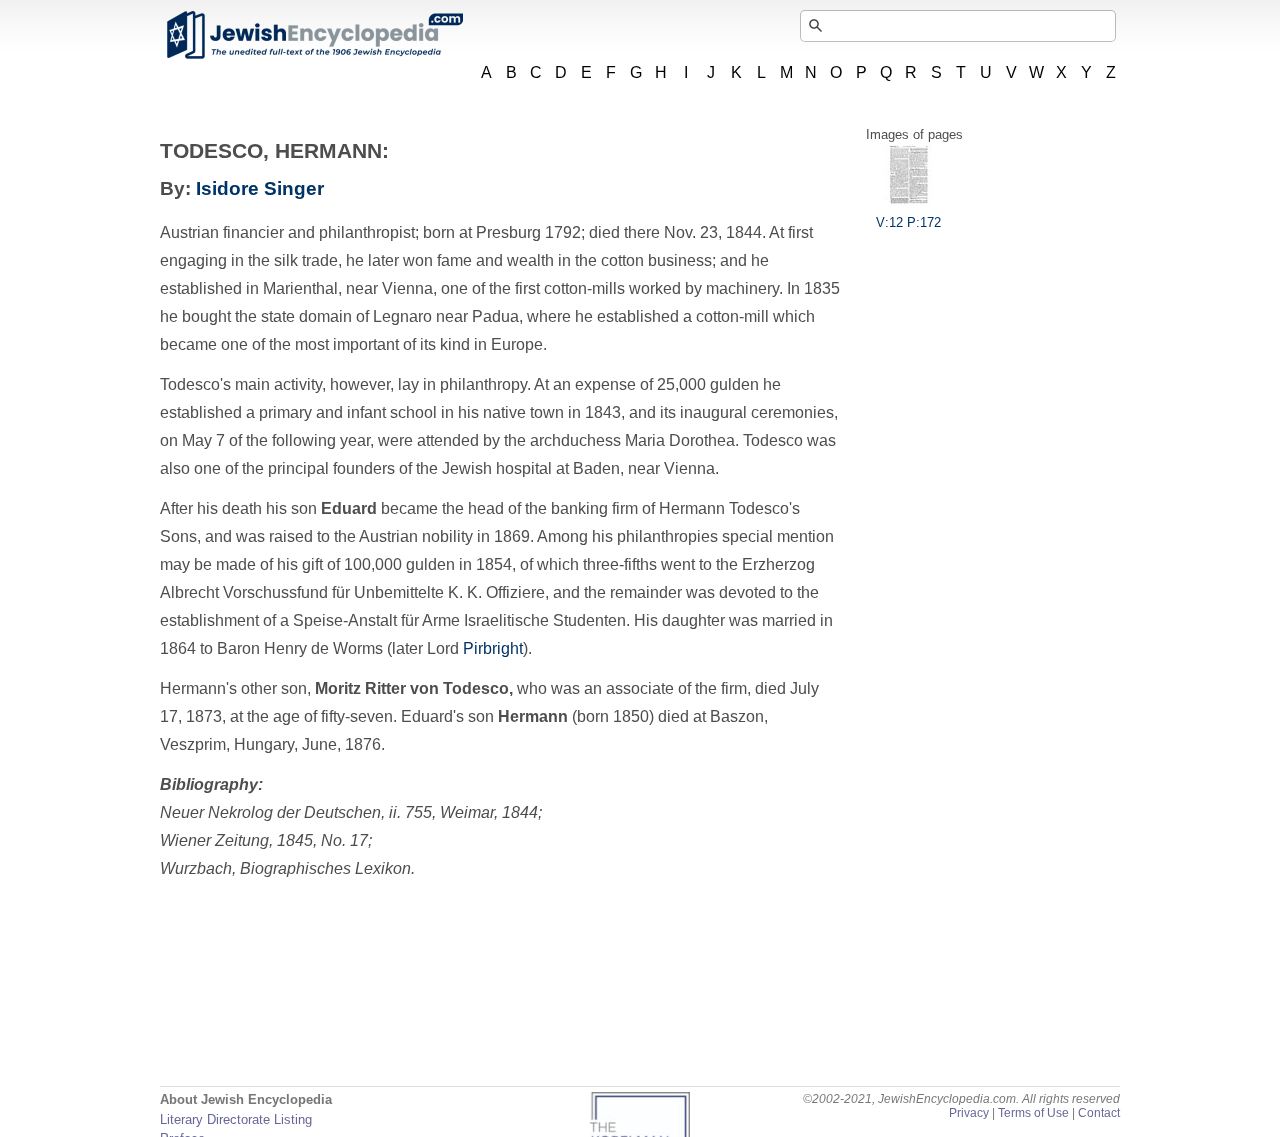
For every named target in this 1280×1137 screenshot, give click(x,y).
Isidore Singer (260, 188)
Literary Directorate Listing (236, 1119)
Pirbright (493, 648)
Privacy (969, 1113)
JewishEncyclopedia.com (314, 35)
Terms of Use (1033, 1113)
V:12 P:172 (908, 222)
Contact (1099, 1113)
